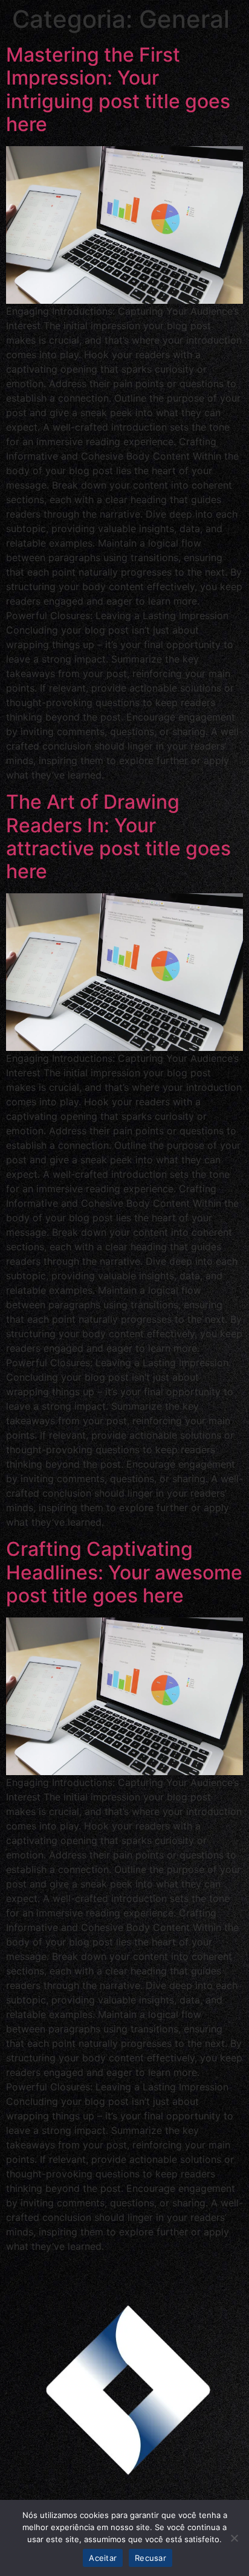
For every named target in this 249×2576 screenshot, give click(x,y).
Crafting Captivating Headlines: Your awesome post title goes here (124, 1572)
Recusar (150, 2558)
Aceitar (103, 2558)
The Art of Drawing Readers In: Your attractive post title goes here (118, 837)
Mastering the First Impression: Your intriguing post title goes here (118, 89)
